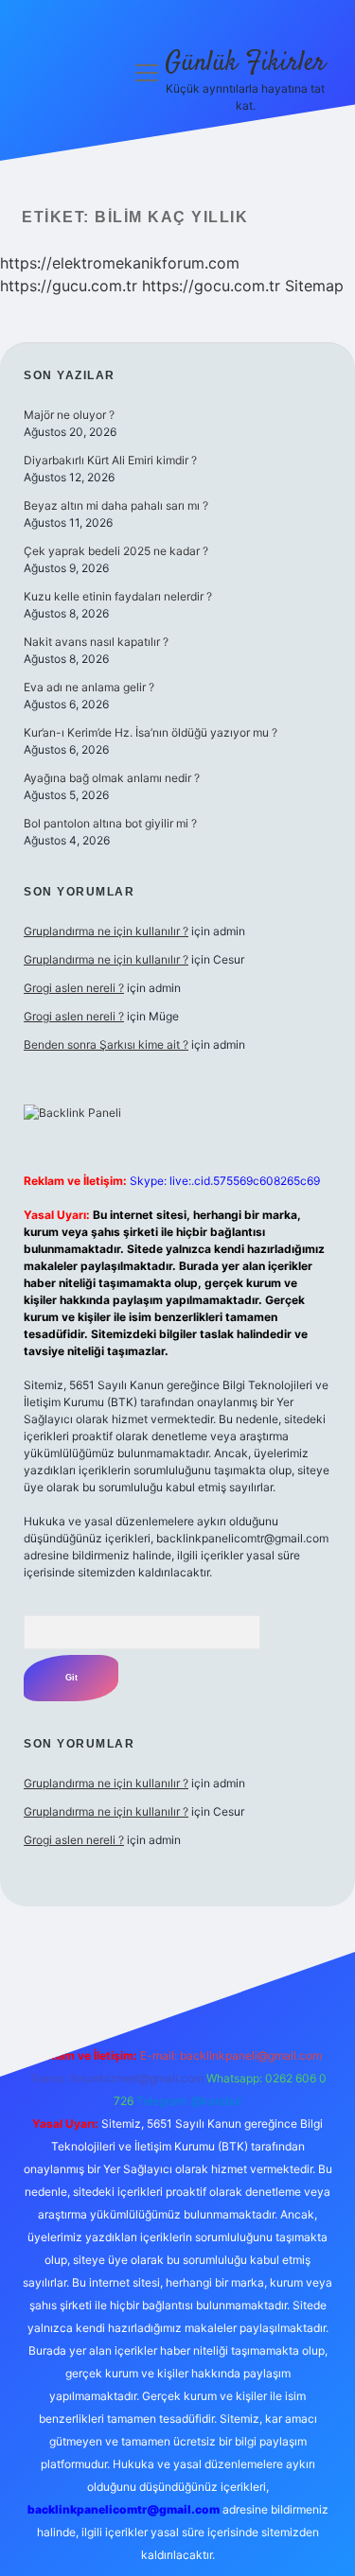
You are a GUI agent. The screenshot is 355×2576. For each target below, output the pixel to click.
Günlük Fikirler (245, 63)
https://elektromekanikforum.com (120, 263)
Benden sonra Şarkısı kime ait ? (106, 1044)
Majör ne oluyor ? (69, 415)
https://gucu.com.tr (69, 286)
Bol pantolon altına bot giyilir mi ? (110, 823)
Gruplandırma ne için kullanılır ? (106, 931)
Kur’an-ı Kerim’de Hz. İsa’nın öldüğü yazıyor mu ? (151, 732)
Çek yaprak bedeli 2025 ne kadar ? (116, 551)
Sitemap (314, 286)
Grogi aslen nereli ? (74, 988)
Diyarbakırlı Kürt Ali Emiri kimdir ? (110, 460)
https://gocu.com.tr (211, 286)
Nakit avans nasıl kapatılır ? (96, 642)
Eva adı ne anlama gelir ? (89, 687)
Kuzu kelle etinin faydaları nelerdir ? (118, 596)
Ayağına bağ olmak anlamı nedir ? (112, 778)
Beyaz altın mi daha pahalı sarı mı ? (116, 505)
